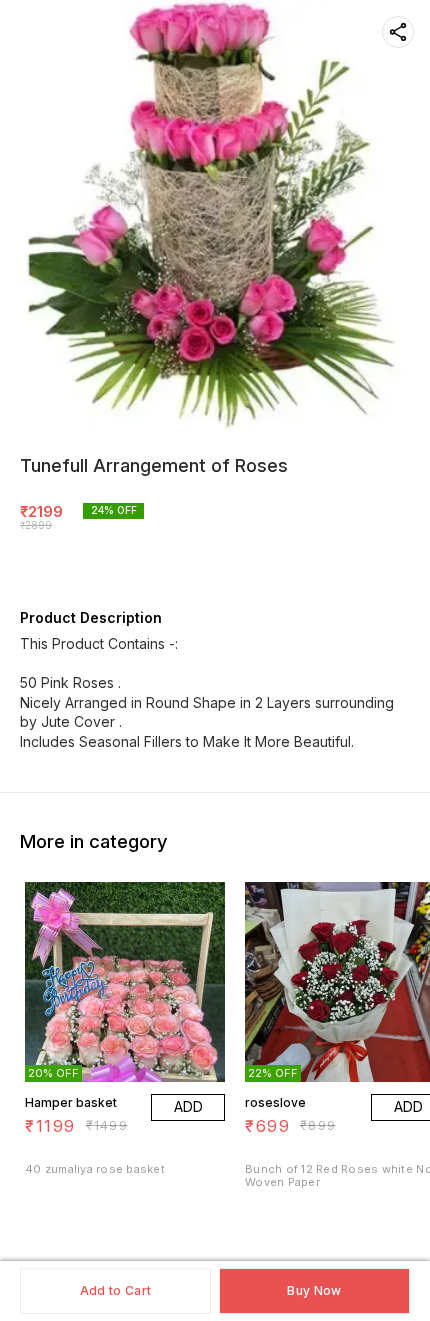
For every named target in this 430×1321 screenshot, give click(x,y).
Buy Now (314, 1290)
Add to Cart (115, 1290)
